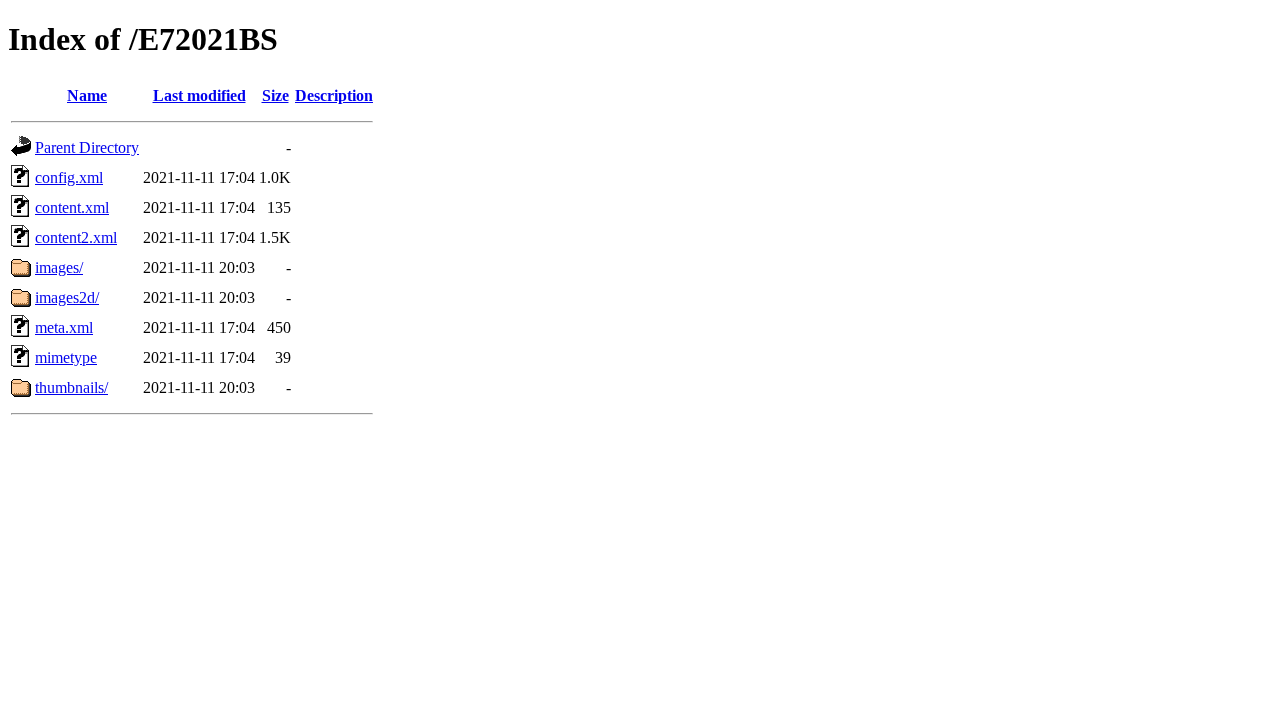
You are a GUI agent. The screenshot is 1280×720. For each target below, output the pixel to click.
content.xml (72, 207)
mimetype (66, 357)
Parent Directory (87, 147)
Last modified (199, 95)
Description (334, 95)
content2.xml (76, 237)
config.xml (69, 177)
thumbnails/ (71, 387)
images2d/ (67, 297)
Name (87, 95)
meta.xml (64, 327)
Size (275, 95)
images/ (59, 267)
